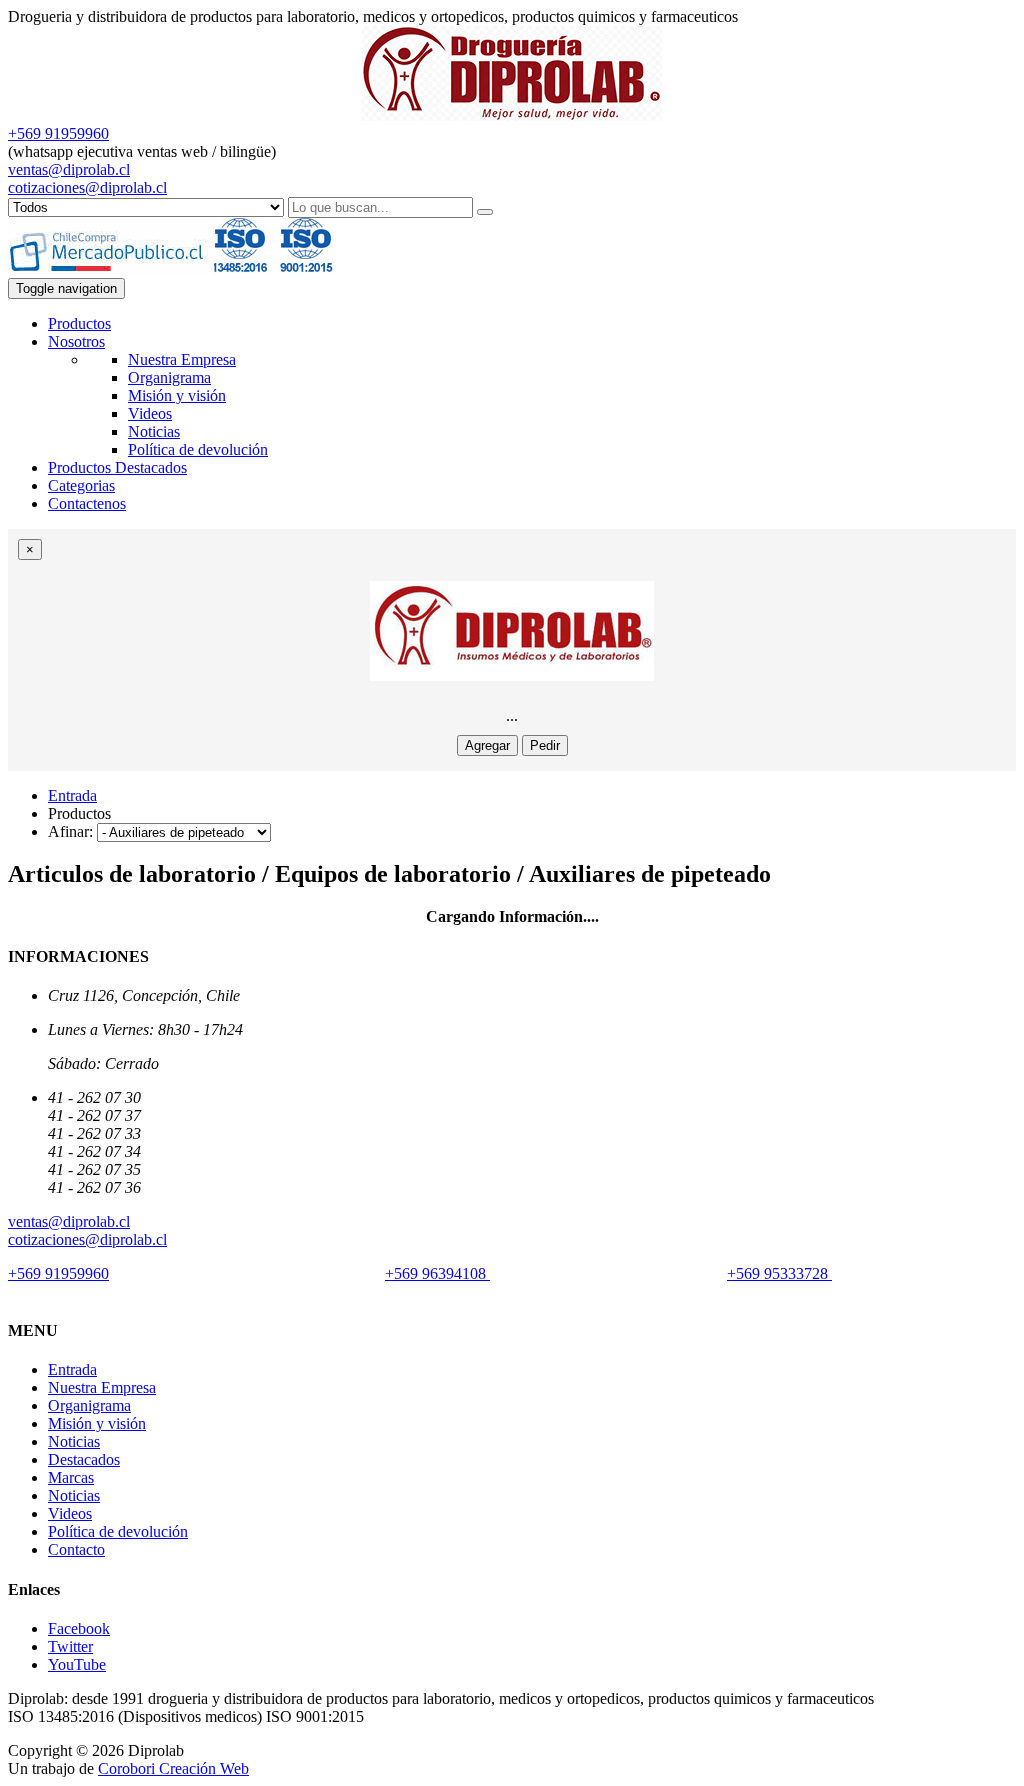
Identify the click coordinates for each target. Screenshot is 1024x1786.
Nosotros (76, 341)
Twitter (70, 1646)
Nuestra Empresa (182, 359)
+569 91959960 (58, 133)
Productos (79, 323)
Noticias (154, 431)
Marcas (71, 1477)
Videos (150, 413)
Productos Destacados (117, 467)
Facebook (79, 1628)
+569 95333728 (779, 1273)
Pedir (545, 745)
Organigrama (169, 377)
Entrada (72, 795)
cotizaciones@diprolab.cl (87, 187)
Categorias (81, 485)
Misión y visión (177, 395)
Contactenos (87, 503)
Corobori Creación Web (173, 1768)
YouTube (77, 1664)
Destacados (84, 1459)
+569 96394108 (437, 1273)
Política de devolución (198, 449)
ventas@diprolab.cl (69, 169)
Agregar (487, 745)
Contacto (76, 1549)
